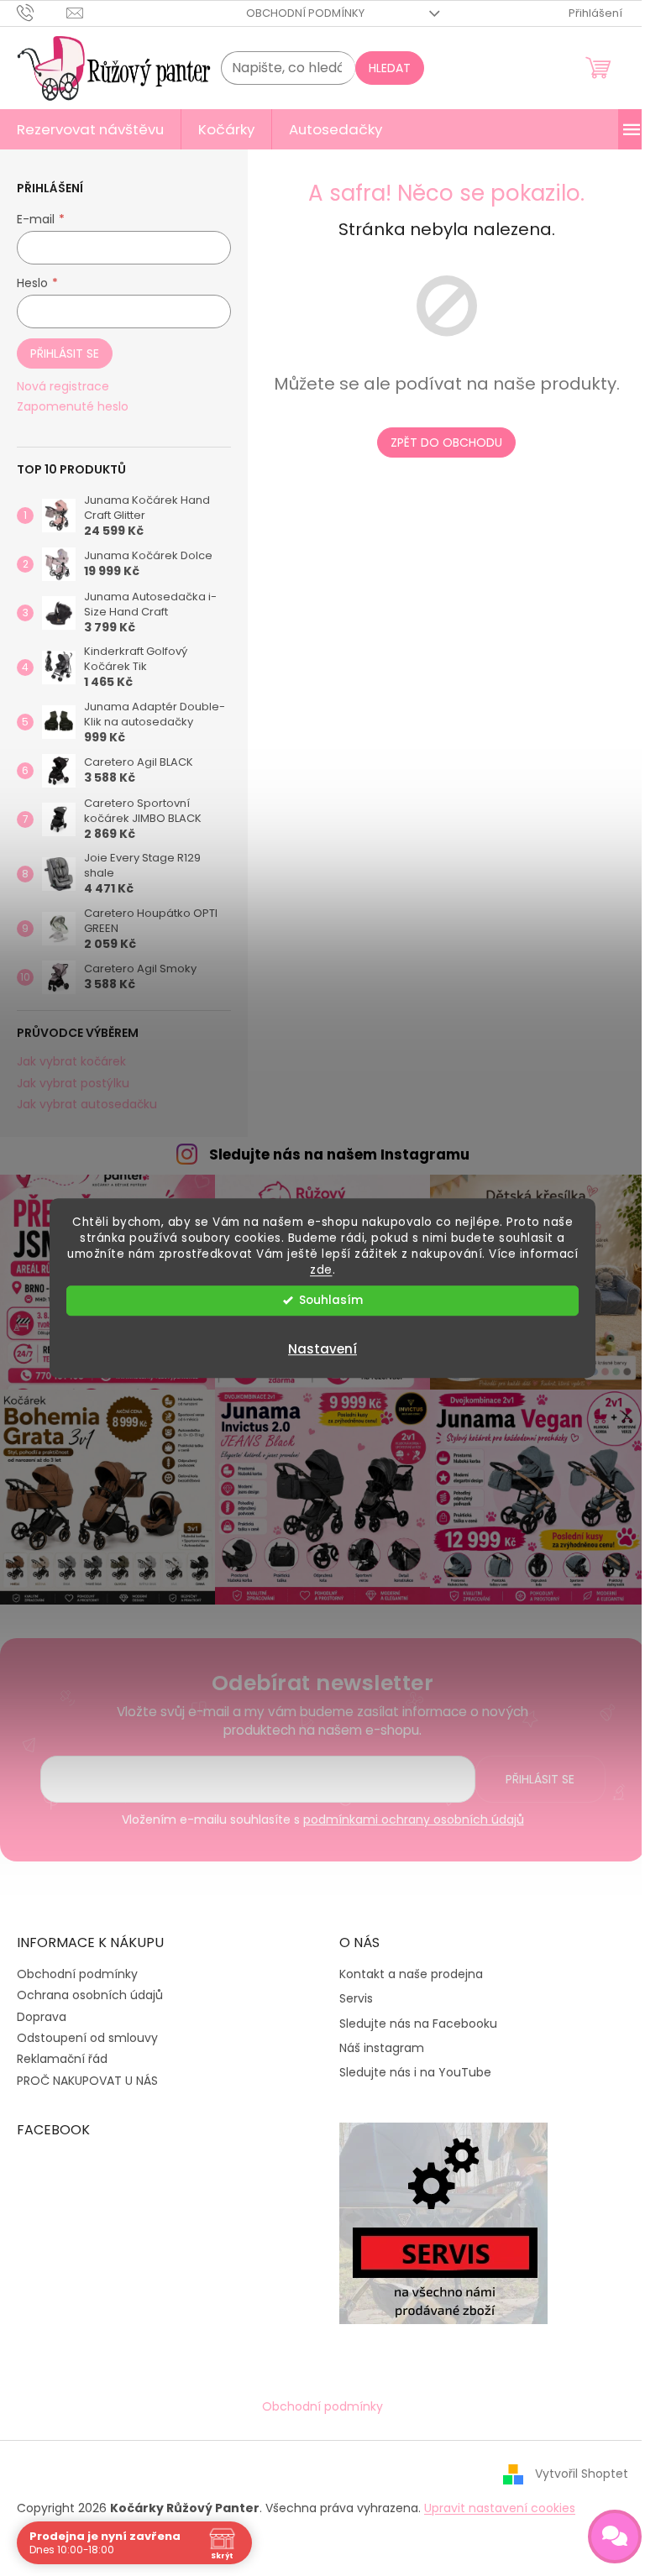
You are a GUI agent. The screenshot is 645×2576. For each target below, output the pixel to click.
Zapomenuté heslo (73, 407)
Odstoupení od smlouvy (87, 2038)
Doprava (42, 2017)
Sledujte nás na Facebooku (418, 2024)
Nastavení (322, 1349)
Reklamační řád (62, 2059)
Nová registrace (63, 387)
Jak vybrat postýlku (73, 1084)
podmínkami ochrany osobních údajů (414, 1819)
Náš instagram (382, 2048)
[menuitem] (90, 129)
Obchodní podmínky (305, 13)
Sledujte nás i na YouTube (415, 2073)
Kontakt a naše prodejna (411, 1974)
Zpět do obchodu (446, 442)
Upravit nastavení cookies (500, 2508)
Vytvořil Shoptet (582, 2474)
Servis (356, 1999)
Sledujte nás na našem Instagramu (339, 1154)
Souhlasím (331, 1300)
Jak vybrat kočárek (71, 1062)
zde (321, 1270)
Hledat (390, 68)
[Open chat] (615, 2537)
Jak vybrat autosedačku (87, 1105)
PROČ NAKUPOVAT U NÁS (87, 2081)
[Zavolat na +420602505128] (42, 12)
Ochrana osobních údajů (90, 1995)
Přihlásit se (65, 353)
